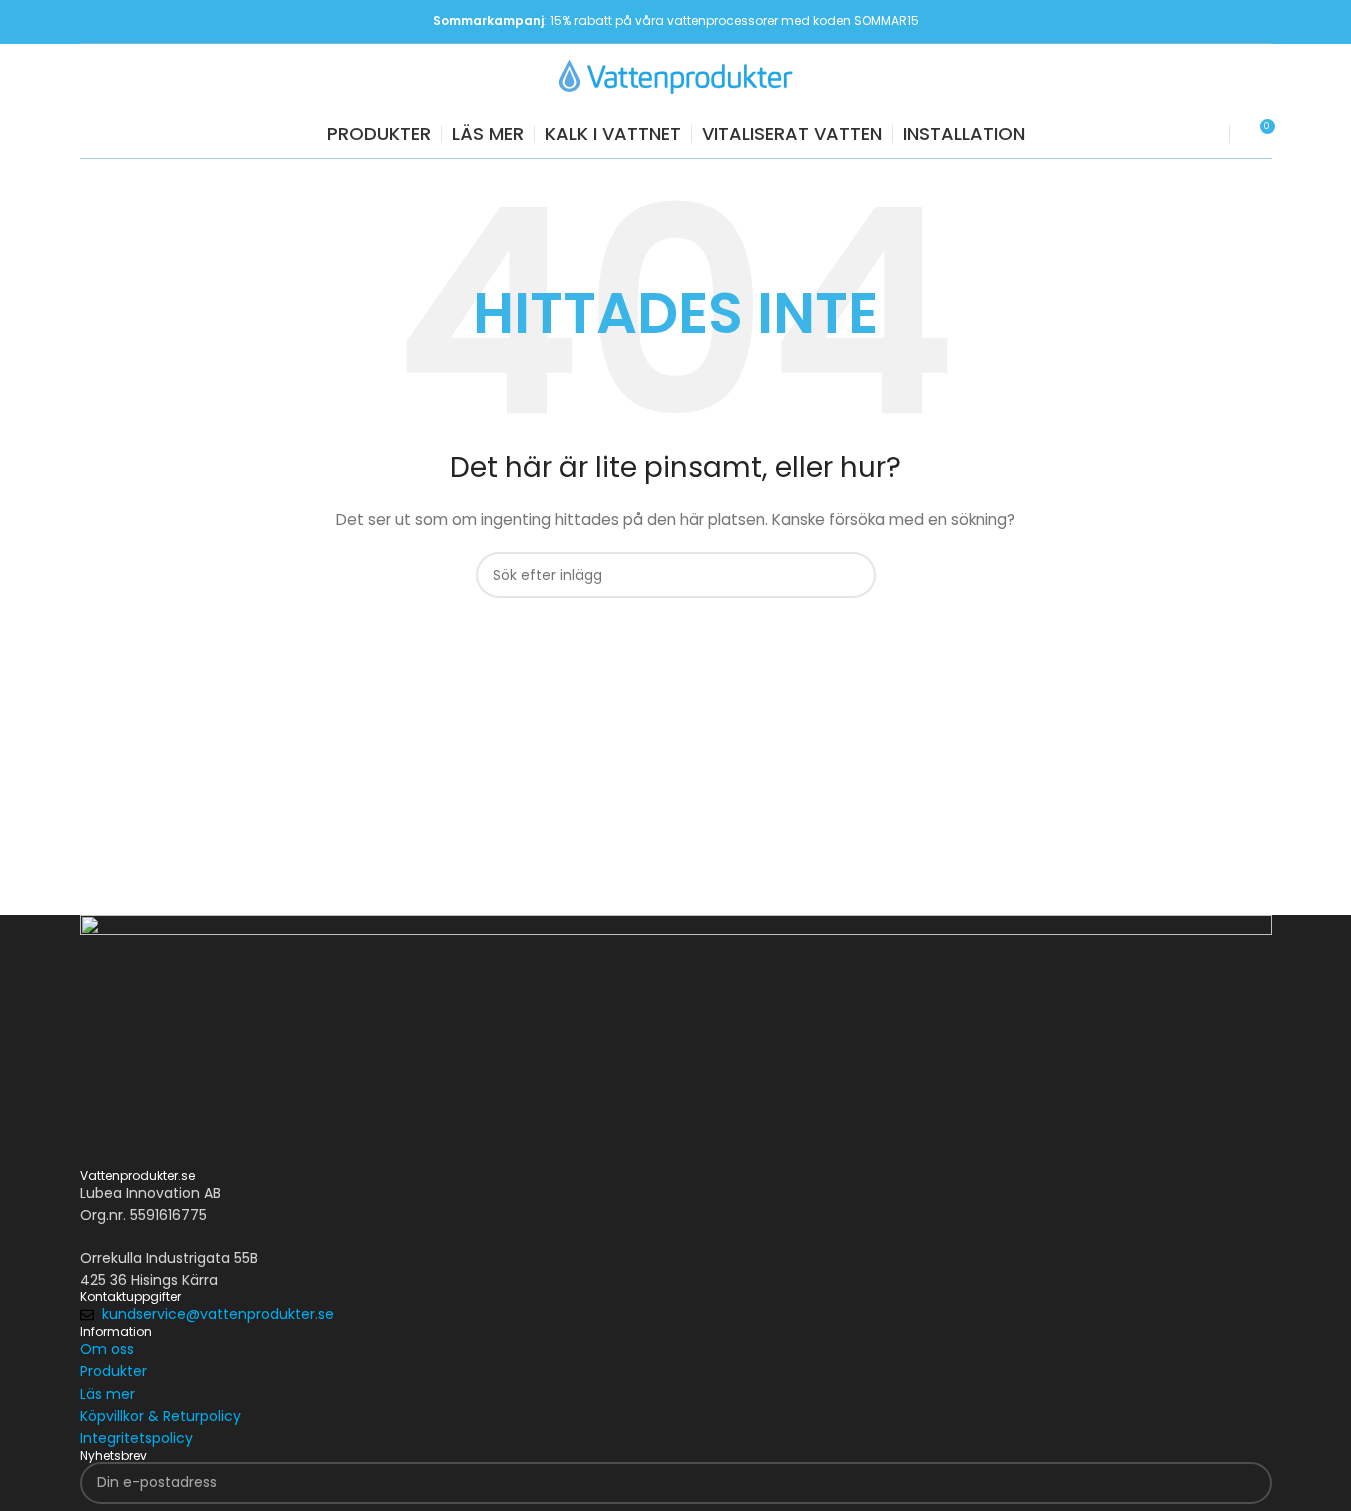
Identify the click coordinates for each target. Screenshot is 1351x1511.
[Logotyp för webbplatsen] (676, 75)
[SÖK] (853, 575)
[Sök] (1201, 134)
